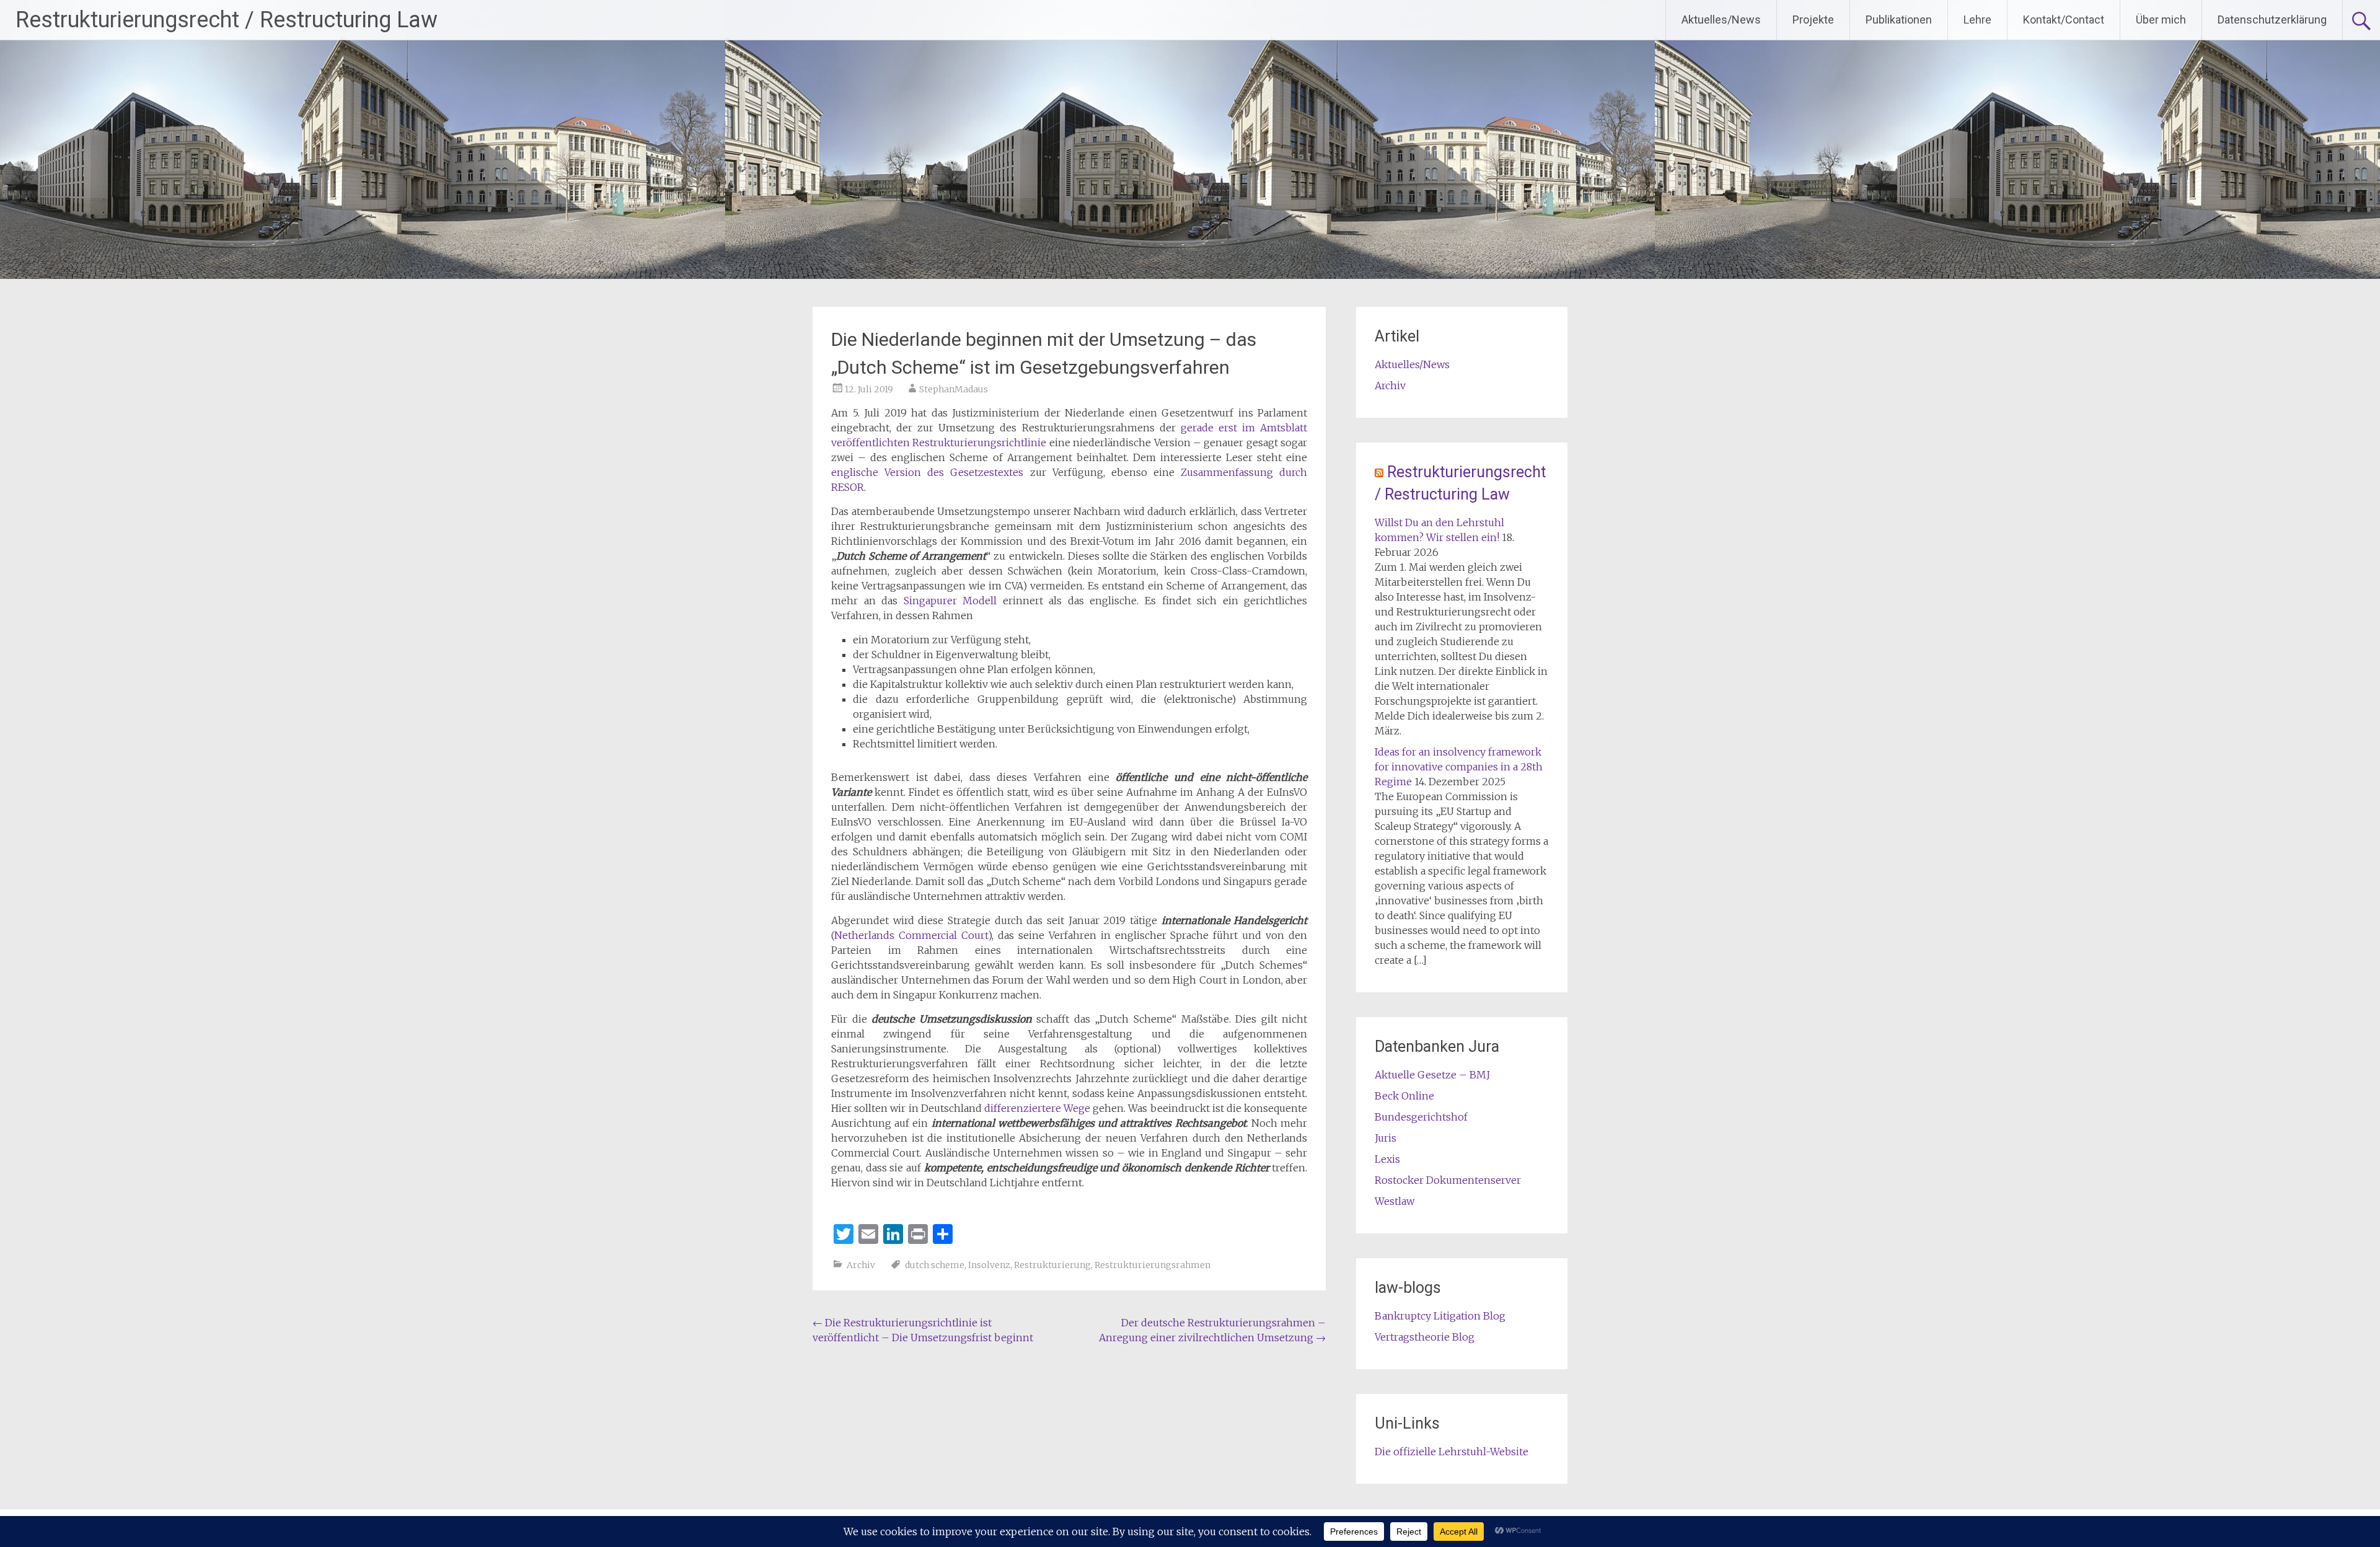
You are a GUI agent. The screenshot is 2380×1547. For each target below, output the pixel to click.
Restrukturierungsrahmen (1153, 1265)
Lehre (1977, 20)
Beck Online (1404, 1096)
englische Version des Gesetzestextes (927, 472)
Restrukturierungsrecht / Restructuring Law (227, 20)
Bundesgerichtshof (1421, 1117)
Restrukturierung (1052, 1265)
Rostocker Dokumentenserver (1448, 1180)
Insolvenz (989, 1265)
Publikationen (1899, 20)
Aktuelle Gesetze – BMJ (1432, 1075)
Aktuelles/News (1721, 20)
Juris (1386, 1138)
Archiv (861, 1265)
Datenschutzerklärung (2272, 20)
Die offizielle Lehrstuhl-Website (1452, 1452)
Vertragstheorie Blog (1425, 1337)
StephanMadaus (954, 389)
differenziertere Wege (1037, 1108)
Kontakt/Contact (2064, 20)
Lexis (1387, 1159)
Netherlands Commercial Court (911, 935)
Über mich (2161, 20)
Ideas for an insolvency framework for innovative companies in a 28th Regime (1459, 767)
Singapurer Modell (950, 601)
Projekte (1813, 20)
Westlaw (1395, 1201)
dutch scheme (935, 1265)
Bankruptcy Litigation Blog (1440, 1316)
